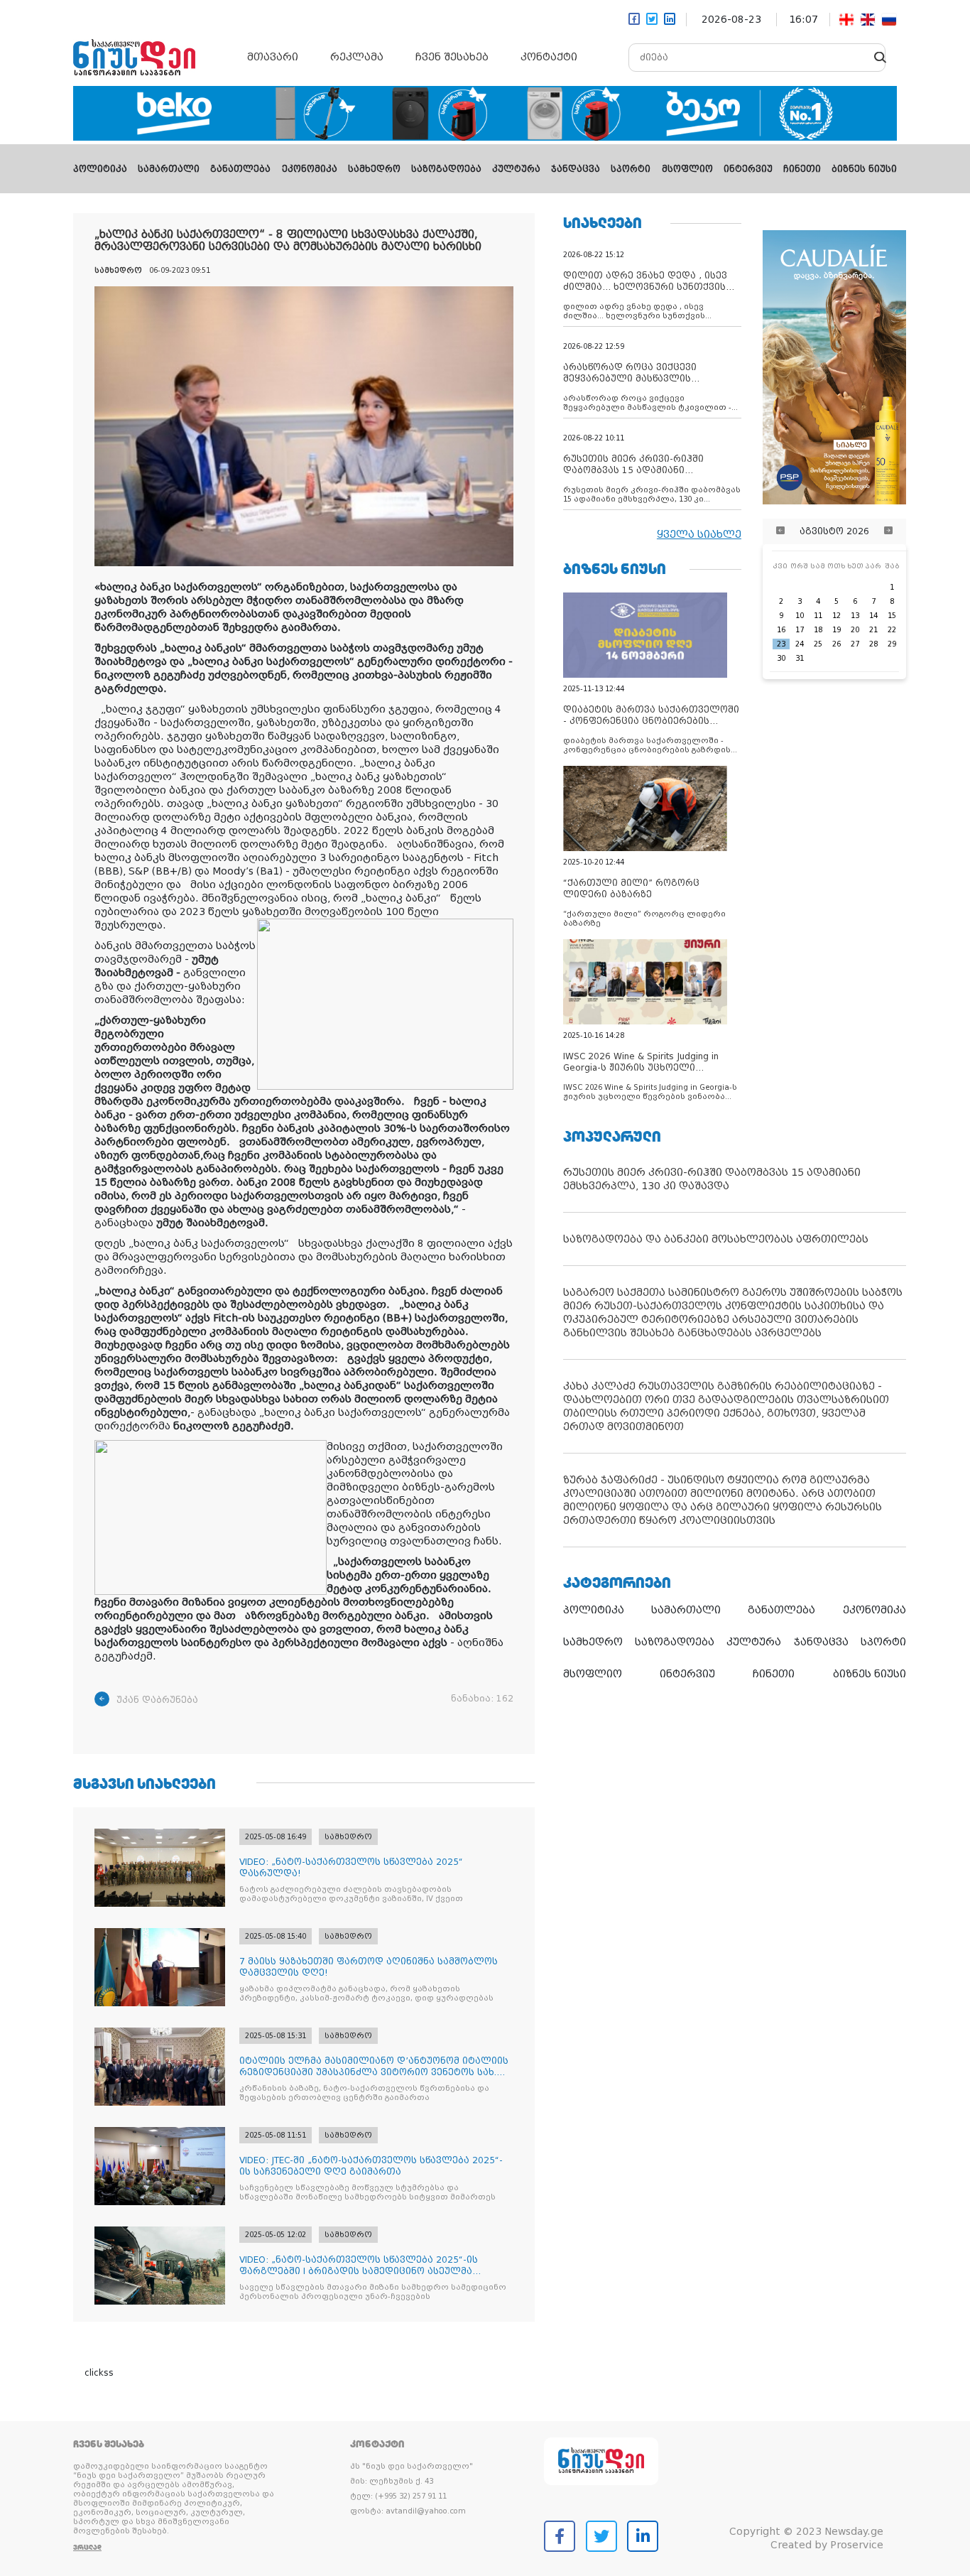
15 (892, 616)
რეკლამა (357, 57)
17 (800, 630)
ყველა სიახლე (699, 534)
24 (800, 644)
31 (800, 658)
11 (818, 616)
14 (873, 616)
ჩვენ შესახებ (452, 57)
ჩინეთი (802, 169)
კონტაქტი (549, 57)
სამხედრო (374, 169)
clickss (99, 2373)
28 (873, 644)
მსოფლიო (687, 169)
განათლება (240, 169)
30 (781, 658)
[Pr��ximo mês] (888, 531)
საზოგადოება (446, 169)
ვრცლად (87, 2547)
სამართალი (169, 169)
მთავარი (273, 57)
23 (781, 644)
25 (818, 644)
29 (892, 644)
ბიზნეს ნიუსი (864, 169)
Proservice (857, 2545)
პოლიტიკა (100, 169)
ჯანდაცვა (576, 169)
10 (800, 616)
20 (855, 630)
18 (818, 630)
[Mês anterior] (780, 531)
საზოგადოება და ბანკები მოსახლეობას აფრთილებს (716, 1239)
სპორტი (631, 169)
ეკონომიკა (310, 169)
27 (855, 644)
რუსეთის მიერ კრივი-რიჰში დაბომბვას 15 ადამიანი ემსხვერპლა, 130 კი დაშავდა (712, 1179)
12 (837, 616)
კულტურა (516, 169)
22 (892, 630)
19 (837, 630)
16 (781, 630)
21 (873, 630)
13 (855, 616)
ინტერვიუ (748, 169)
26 (837, 644)
